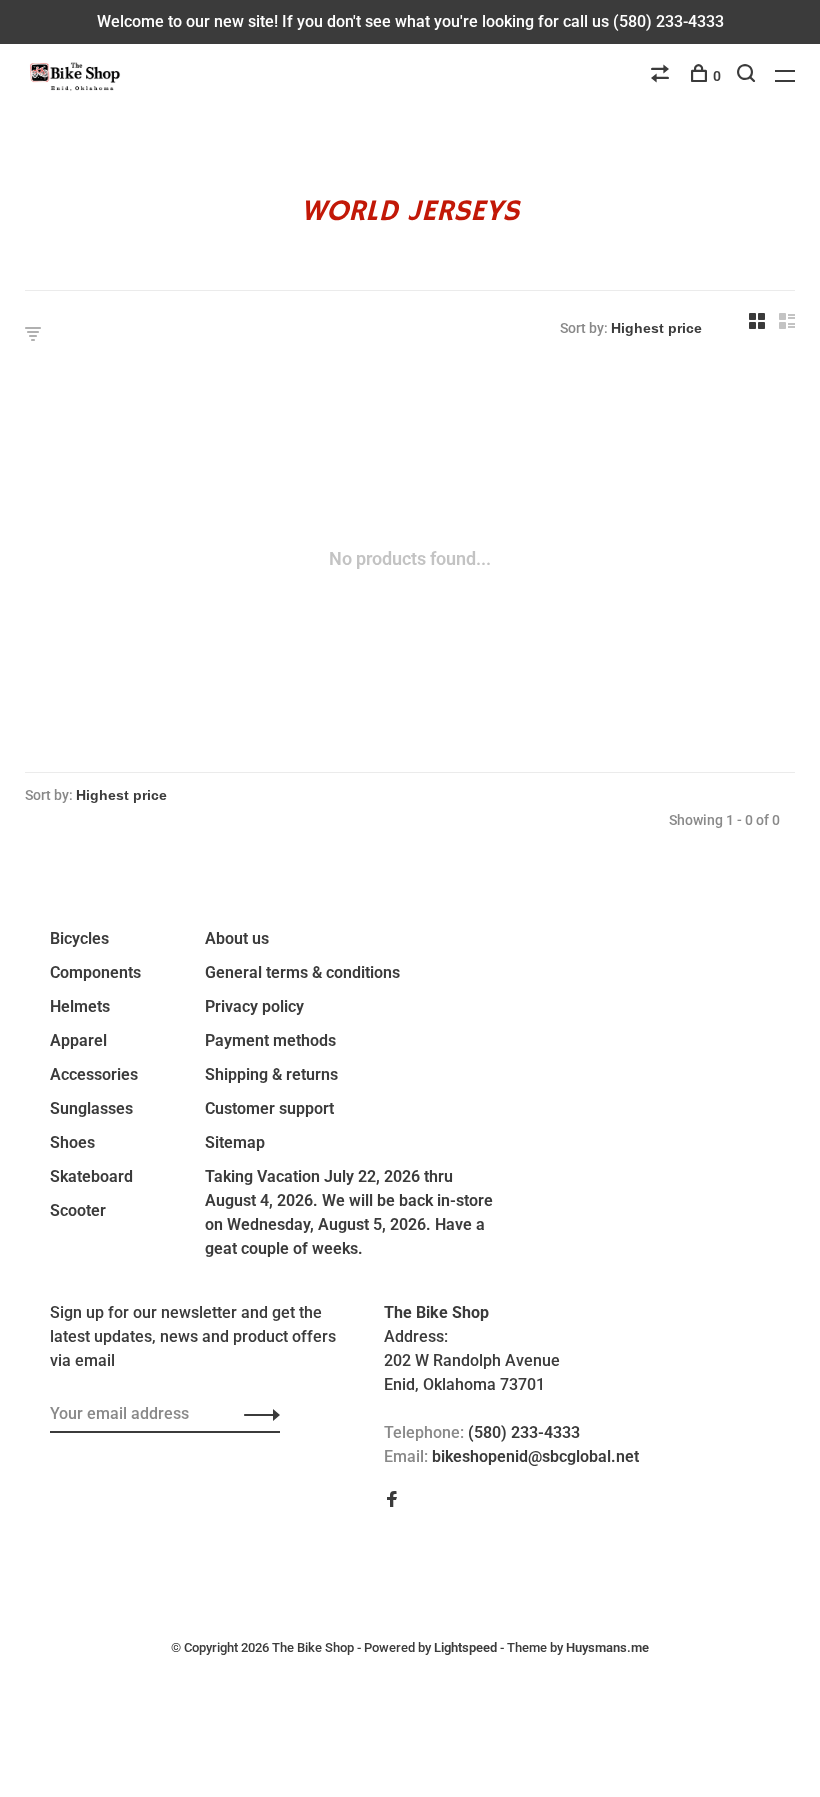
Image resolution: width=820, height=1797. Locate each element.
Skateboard (91, 1176)
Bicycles (79, 938)
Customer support (269, 1108)
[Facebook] (392, 1500)
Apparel (78, 1040)
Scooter (78, 1210)
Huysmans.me (607, 1647)
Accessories (94, 1074)
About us (237, 938)
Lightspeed (465, 1647)
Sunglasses (91, 1108)
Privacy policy (254, 1006)
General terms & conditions (302, 972)
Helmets (80, 1006)
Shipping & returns (271, 1074)
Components (95, 972)
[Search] (748, 76)
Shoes (72, 1142)
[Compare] (662, 76)
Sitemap (235, 1142)
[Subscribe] (256, 1414)
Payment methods (270, 1040)
